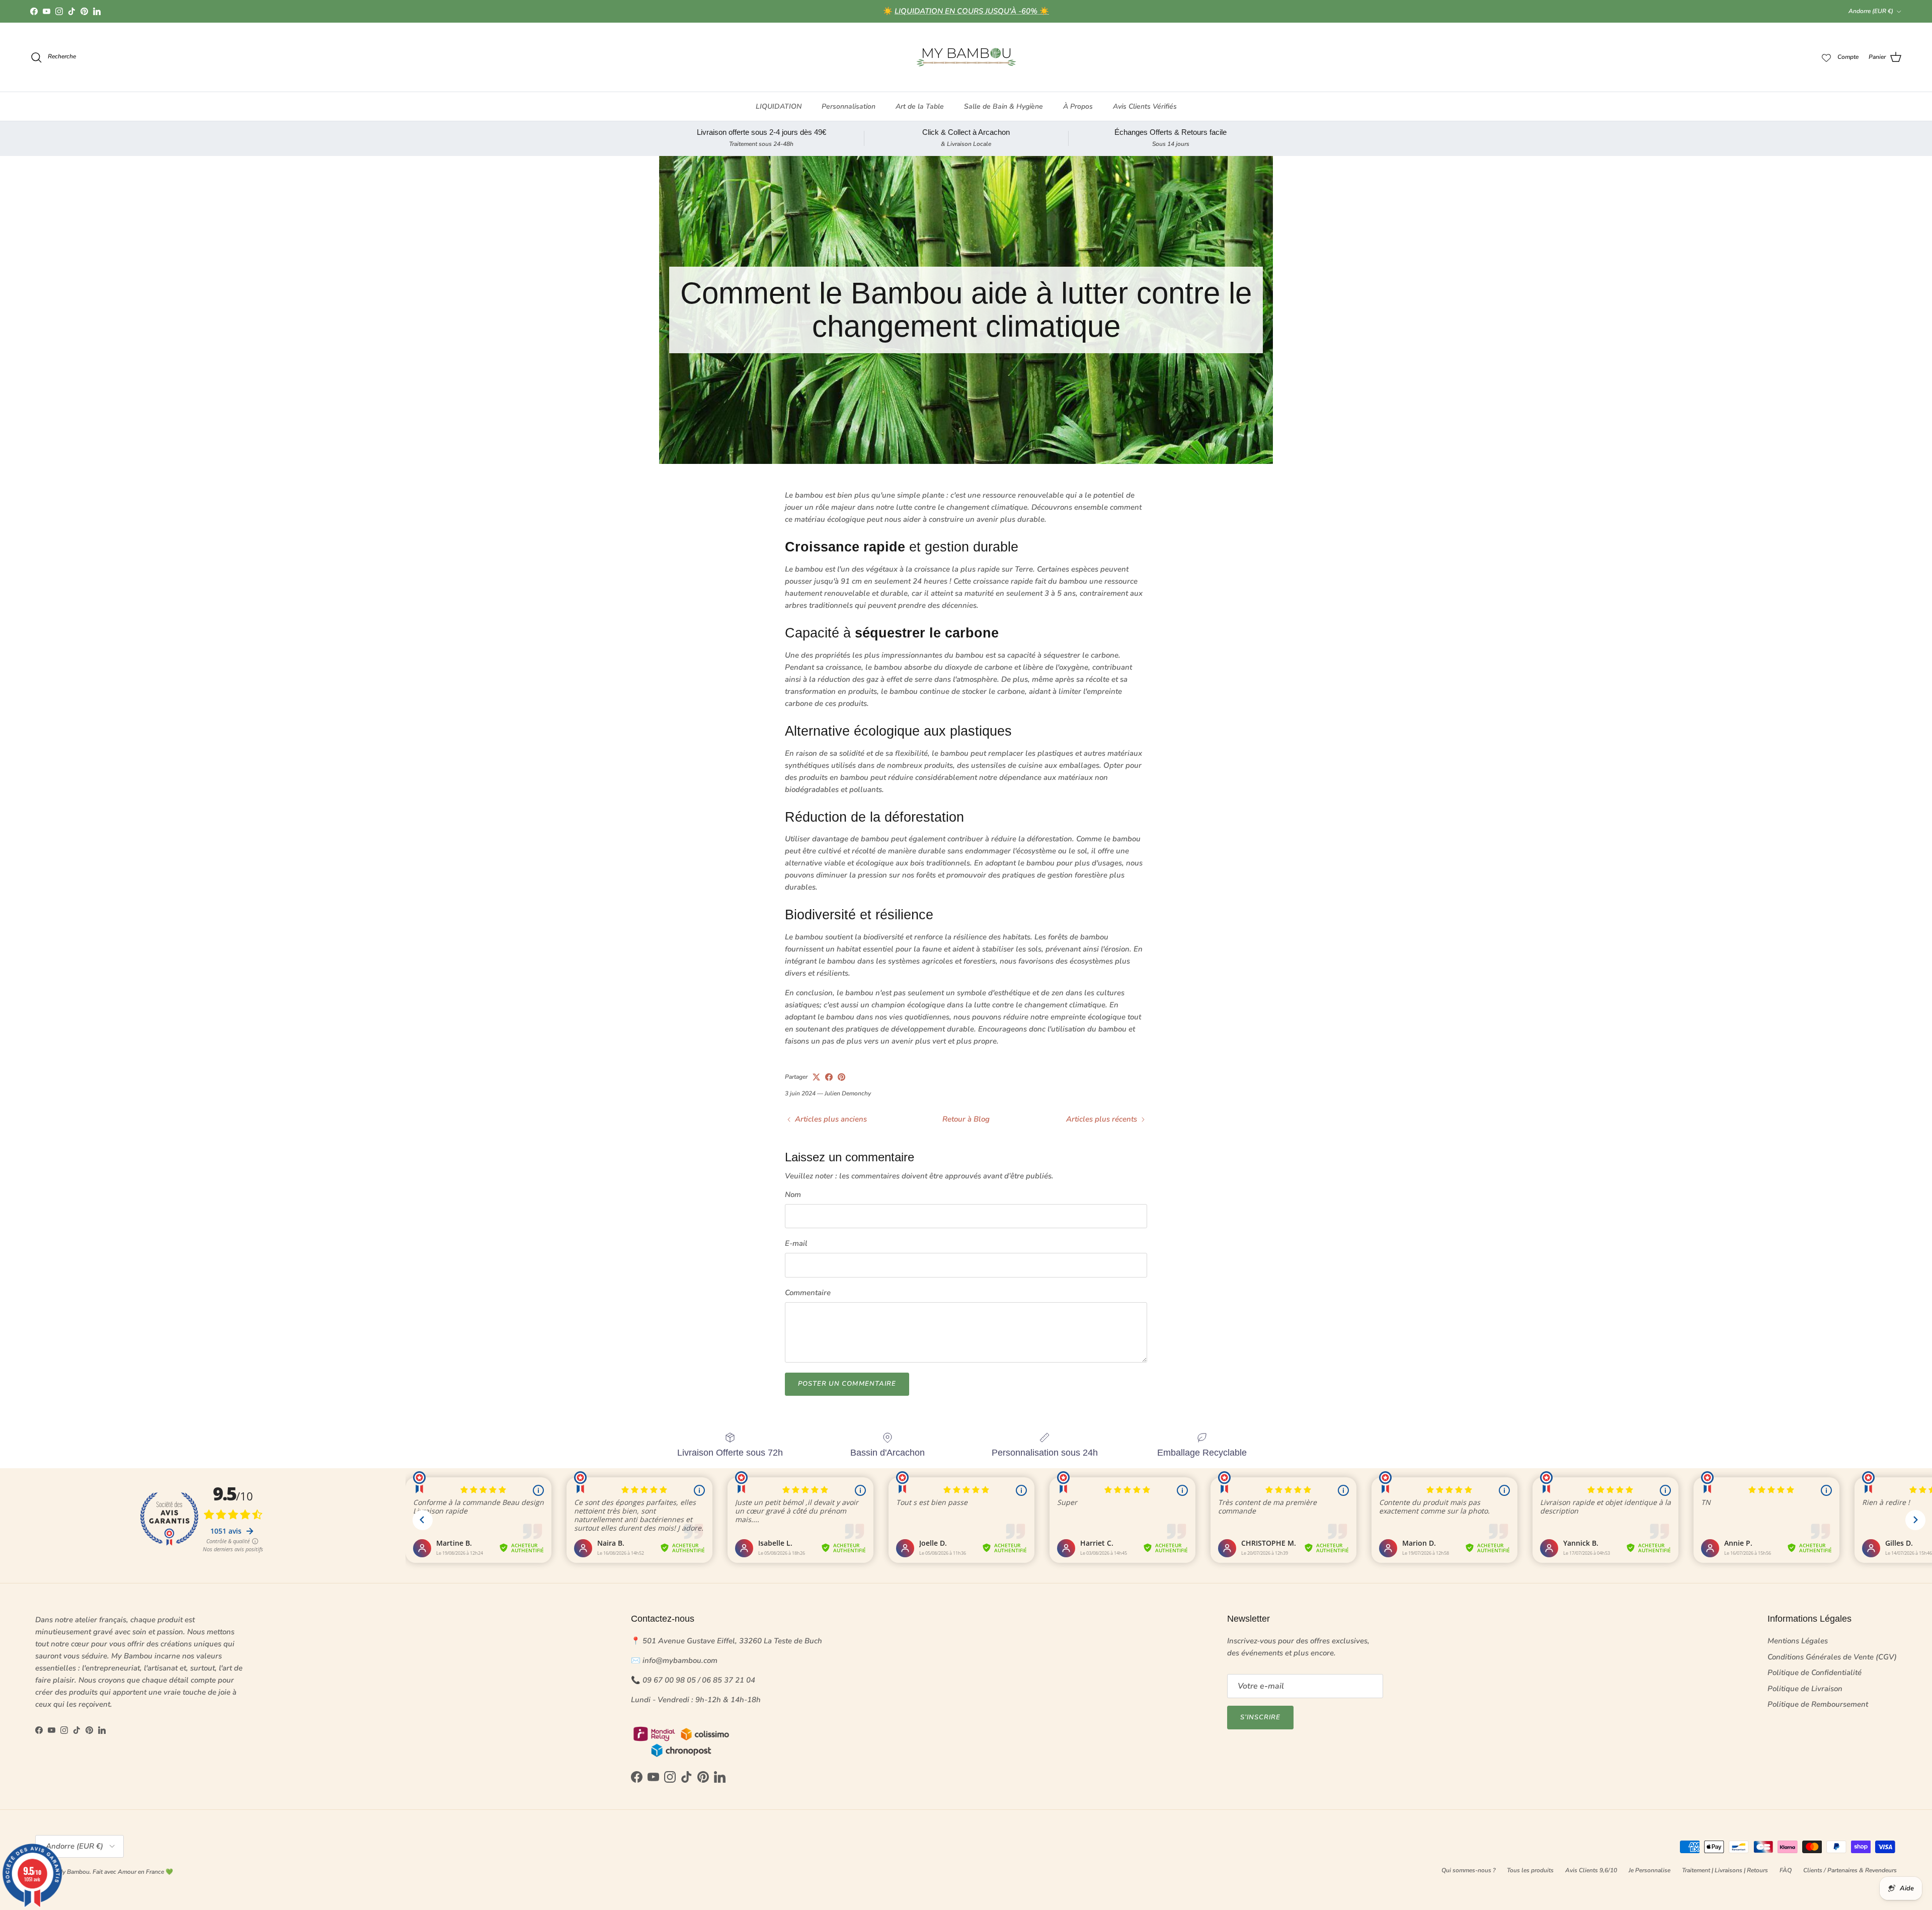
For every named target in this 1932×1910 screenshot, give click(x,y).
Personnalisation (849, 106)
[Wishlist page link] (1826, 57)
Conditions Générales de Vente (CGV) (1832, 1657)
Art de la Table (920, 106)
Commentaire (808, 1293)
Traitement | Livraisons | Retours (1725, 1870)
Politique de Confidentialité (1815, 1673)
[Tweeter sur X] (816, 1077)
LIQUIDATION (779, 106)
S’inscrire (1260, 1717)
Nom (793, 1195)
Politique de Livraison (1805, 1689)
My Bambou (73, 1872)
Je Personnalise (1649, 1870)
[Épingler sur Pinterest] (841, 1077)
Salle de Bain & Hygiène (1003, 106)
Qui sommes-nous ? (1468, 1870)
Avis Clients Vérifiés (1145, 106)
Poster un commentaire (847, 1384)
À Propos (1078, 106)
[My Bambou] (966, 57)
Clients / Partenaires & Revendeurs (1850, 1870)
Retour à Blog (966, 1119)
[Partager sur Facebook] (829, 1077)
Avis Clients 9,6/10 (1591, 1870)
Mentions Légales (1798, 1641)
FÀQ (1786, 1870)
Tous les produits (1530, 1870)
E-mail (796, 1243)
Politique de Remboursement (1818, 1704)
